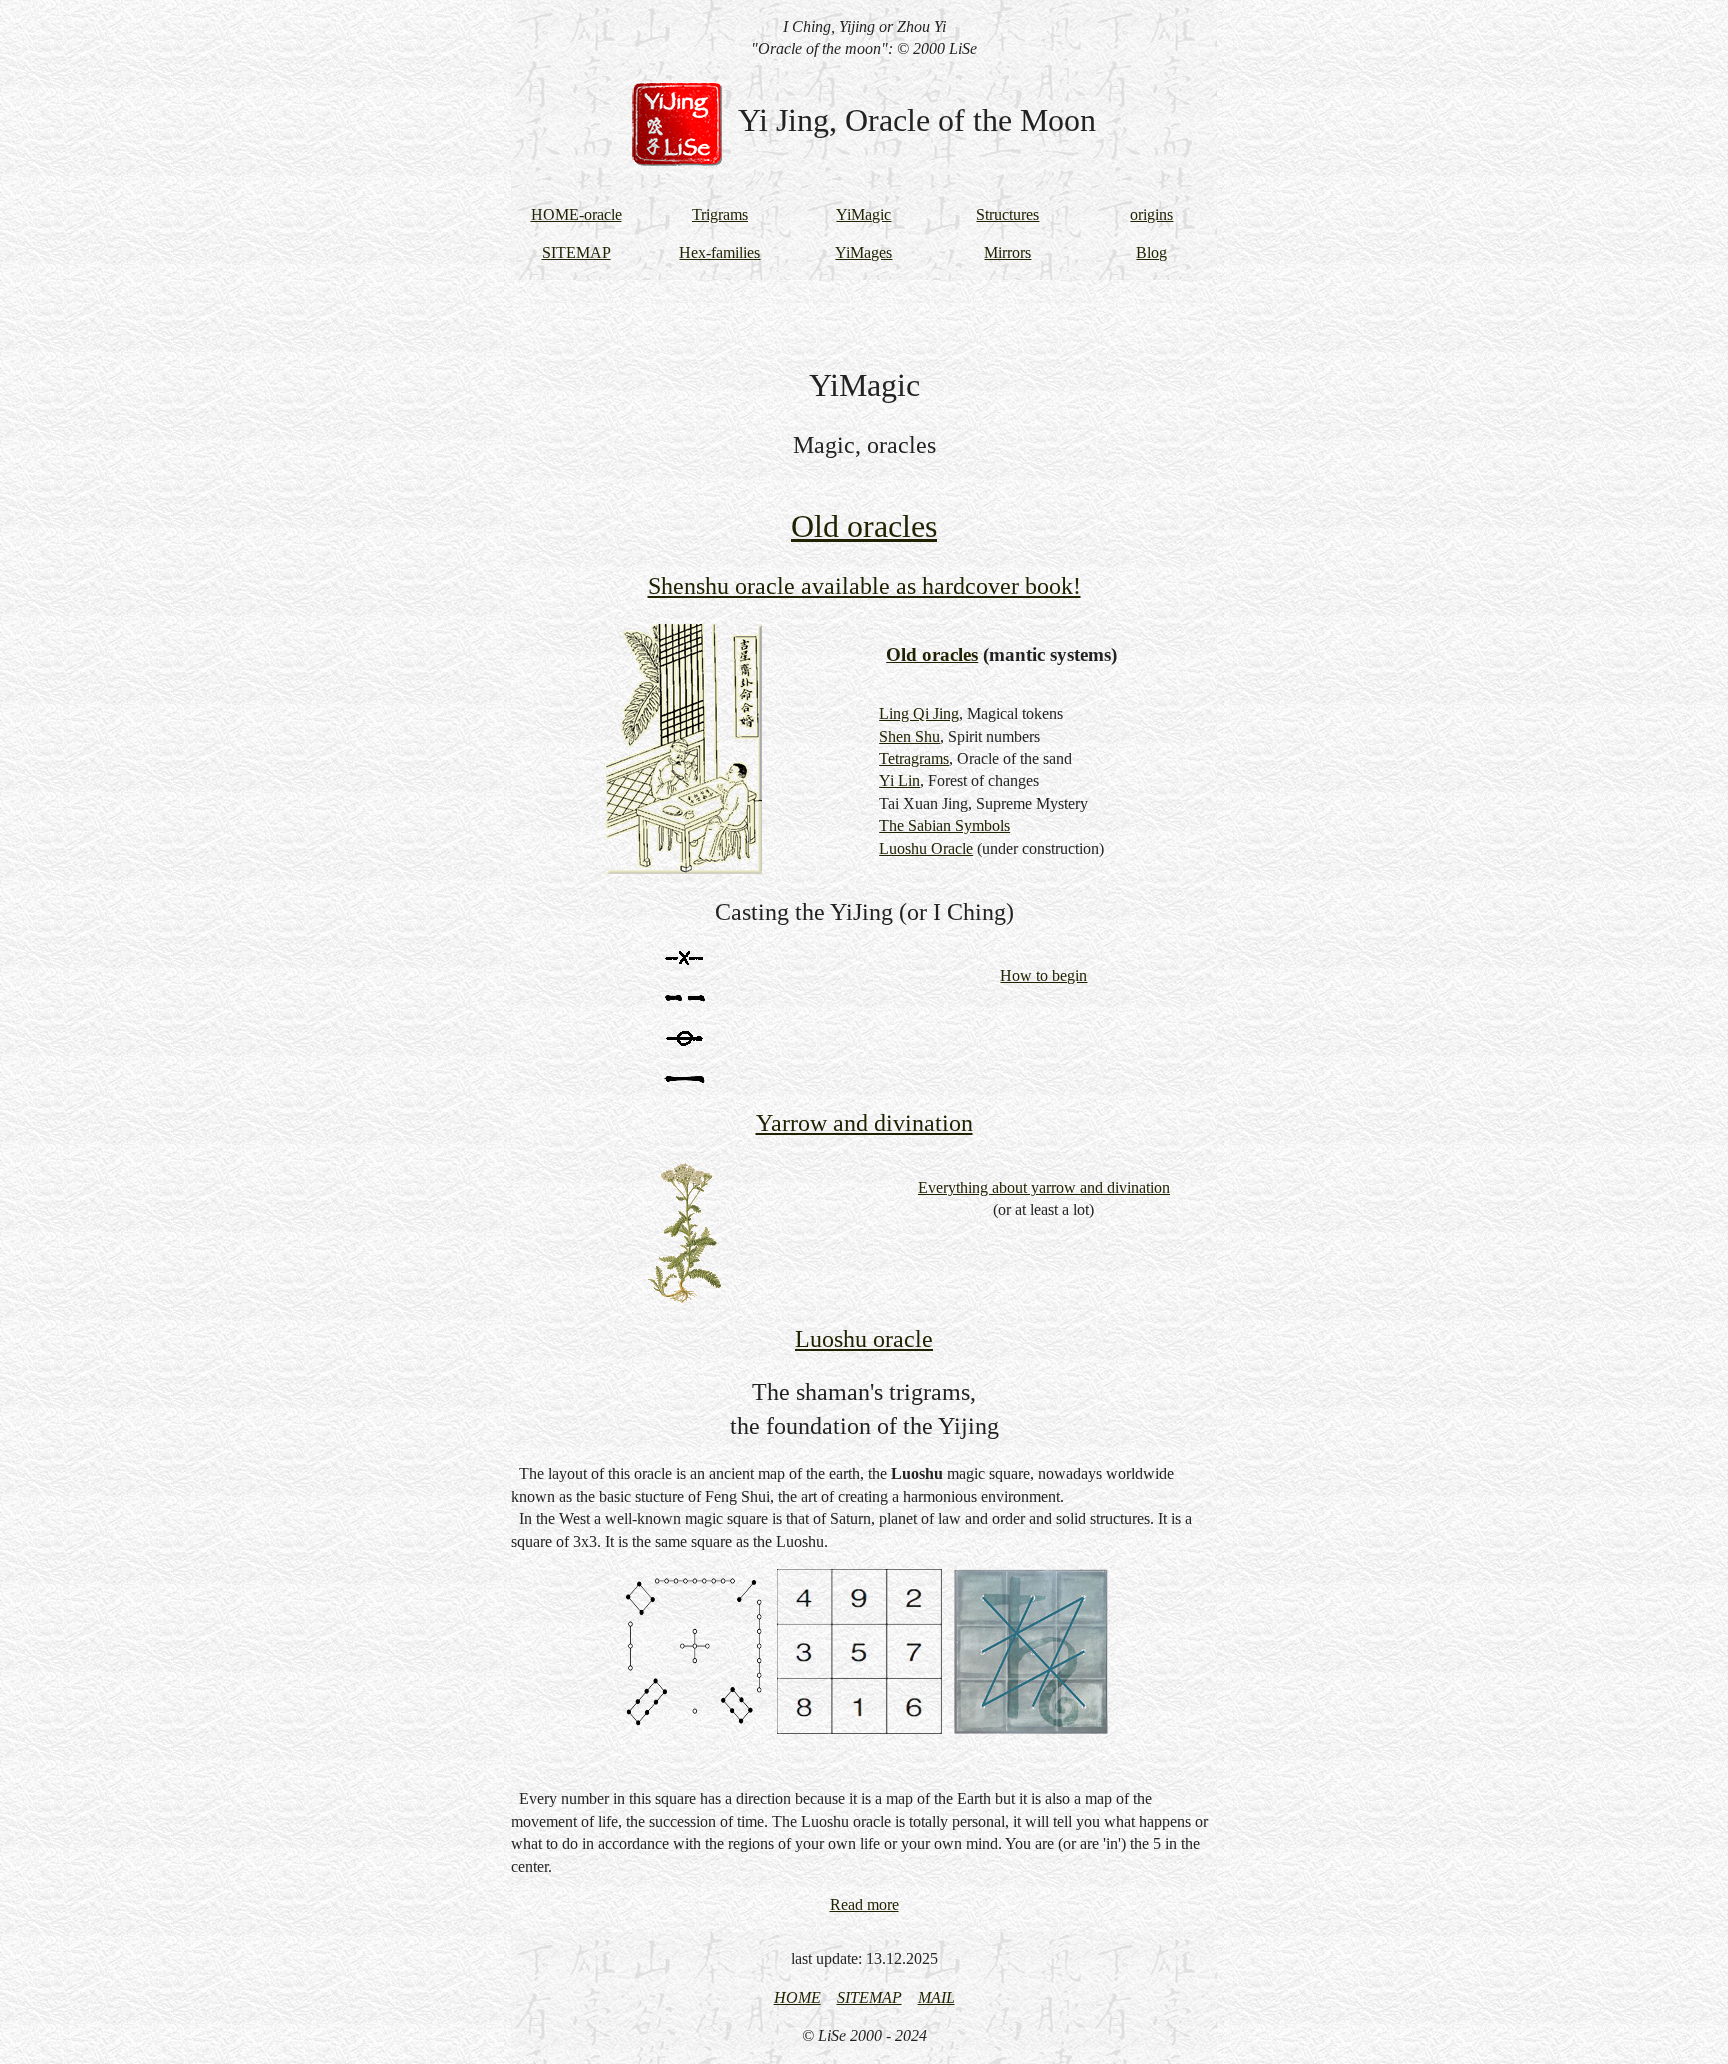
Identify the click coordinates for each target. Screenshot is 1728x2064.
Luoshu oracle (864, 1339)
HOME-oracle (576, 214)
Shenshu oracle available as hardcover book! (864, 586)
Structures (1007, 214)
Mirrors (1007, 252)
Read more (864, 1904)
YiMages (863, 252)
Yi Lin (899, 780)
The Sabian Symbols (944, 825)
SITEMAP (576, 252)
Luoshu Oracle (926, 848)
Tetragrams (914, 758)
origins (1151, 214)
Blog (1151, 252)
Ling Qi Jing (919, 713)
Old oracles (864, 526)
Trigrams (720, 214)
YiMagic (863, 214)
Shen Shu (909, 736)
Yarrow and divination (864, 1123)
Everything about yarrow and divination (1044, 1187)
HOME (797, 1997)
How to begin (1043, 975)
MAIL (936, 1997)
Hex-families (719, 252)
